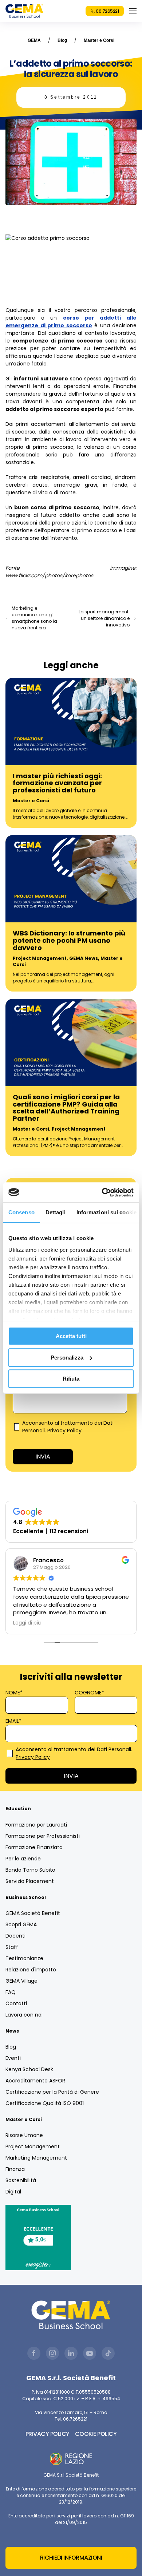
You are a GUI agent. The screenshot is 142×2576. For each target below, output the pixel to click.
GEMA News (84, 958)
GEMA (34, 40)
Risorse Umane (24, 2135)
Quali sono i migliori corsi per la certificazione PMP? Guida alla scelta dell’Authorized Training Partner (66, 1108)
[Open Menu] (133, 11)
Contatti (16, 2003)
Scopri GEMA (21, 1924)
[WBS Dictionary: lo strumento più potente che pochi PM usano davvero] (71, 878)
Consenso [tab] (21, 1212)
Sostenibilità (21, 2180)
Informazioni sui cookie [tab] (106, 1212)
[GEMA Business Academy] (24, 11)
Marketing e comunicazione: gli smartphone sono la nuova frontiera (34, 618)
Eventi (13, 2058)
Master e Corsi (99, 40)
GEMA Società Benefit (33, 1913)
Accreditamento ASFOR (35, 2081)
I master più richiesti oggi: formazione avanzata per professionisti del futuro (57, 783)
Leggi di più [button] (27, 1623)
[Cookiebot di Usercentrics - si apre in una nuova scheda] (102, 1192)
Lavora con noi (24, 2015)
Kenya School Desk (29, 2069)
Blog (62, 40)
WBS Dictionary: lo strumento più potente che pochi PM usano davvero (69, 940)
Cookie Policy (96, 2434)
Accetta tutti (71, 1336)
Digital (13, 2192)
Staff (12, 1947)
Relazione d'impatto (31, 1970)
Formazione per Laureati (36, 1825)
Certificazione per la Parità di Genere (52, 2092)
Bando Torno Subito (30, 1870)
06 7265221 (107, 11)
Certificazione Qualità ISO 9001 (45, 2103)
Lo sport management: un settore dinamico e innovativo (104, 618)
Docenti (15, 1936)
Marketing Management (36, 2158)
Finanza (15, 2169)
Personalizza (67, 1358)
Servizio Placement (30, 1881)
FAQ (11, 1992)
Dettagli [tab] (56, 1212)
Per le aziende (23, 1859)
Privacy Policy (64, 1431)
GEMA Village (21, 1981)
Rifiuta (71, 1379)
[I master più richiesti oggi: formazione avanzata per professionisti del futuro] (71, 721)
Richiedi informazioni (71, 2558)
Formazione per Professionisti (43, 1836)
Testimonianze (24, 1958)
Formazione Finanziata (34, 1847)
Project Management (40, 958)
